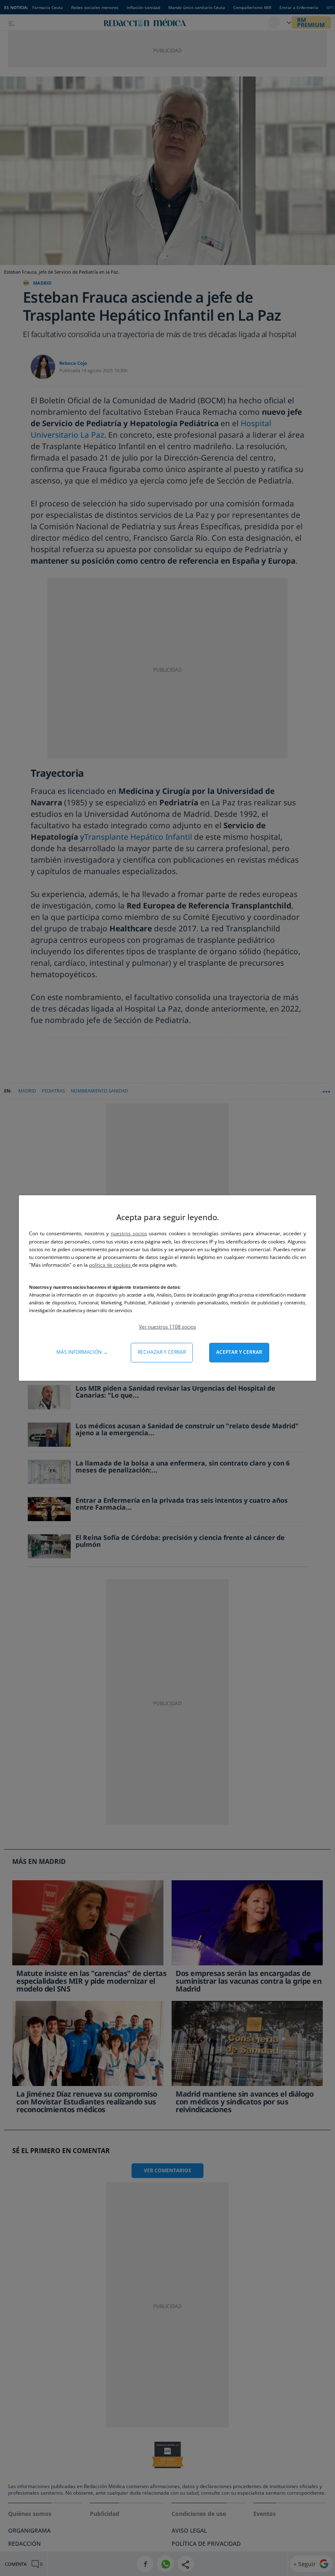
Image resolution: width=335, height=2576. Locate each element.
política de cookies (111, 1265)
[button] (167, 1327)
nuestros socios (129, 1233)
